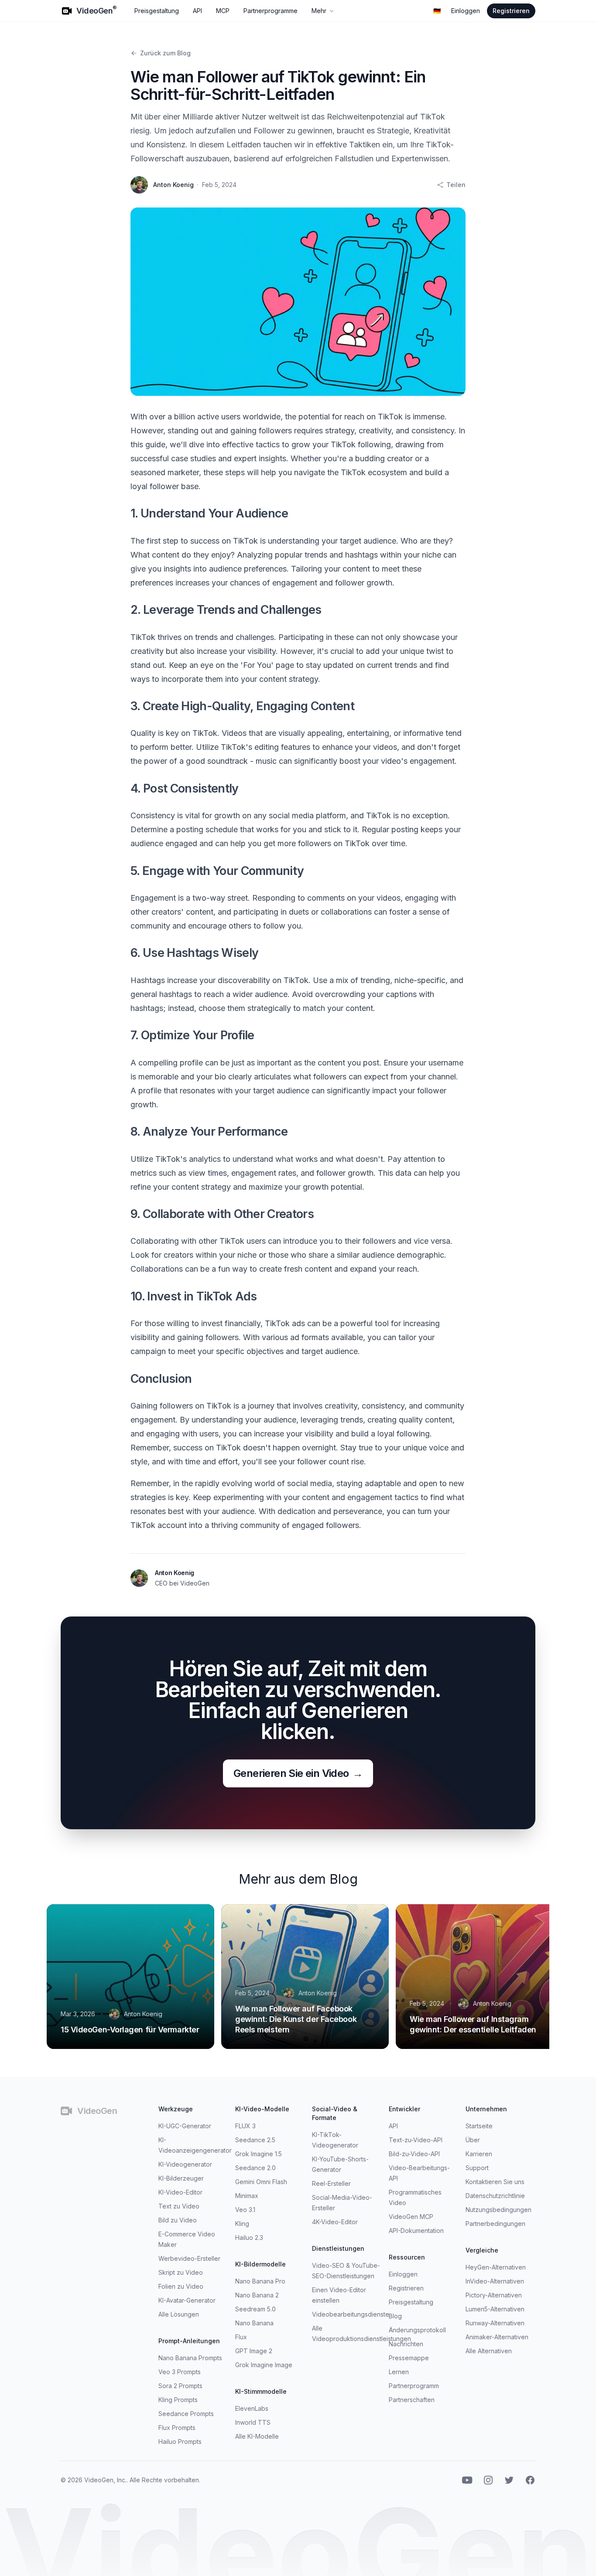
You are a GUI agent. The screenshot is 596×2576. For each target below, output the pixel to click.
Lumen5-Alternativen (495, 2309)
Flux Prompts (177, 2428)
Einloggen (466, 11)
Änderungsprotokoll (417, 2330)
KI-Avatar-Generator (187, 2300)
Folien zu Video (181, 2286)
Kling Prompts (178, 2400)
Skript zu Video (181, 2272)
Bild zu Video (178, 2220)
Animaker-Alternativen (497, 2337)
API (197, 11)
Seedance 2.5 (255, 2140)
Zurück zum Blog (165, 53)
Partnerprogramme (271, 11)
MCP (223, 11)
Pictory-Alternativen (494, 2295)
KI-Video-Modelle (262, 2109)
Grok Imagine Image (264, 2365)
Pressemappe (409, 2358)
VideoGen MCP (411, 2217)
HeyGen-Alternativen (496, 2267)
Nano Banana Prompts (190, 2358)
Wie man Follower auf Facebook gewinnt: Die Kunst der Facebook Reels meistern (296, 2019)
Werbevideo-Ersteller (189, 2258)
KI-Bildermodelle (260, 2264)
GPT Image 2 (254, 2351)
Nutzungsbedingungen (498, 2210)
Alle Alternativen (489, 2351)
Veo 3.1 (245, 2210)
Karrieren (479, 2154)
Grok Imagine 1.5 (259, 2154)
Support (477, 2168)
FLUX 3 (245, 2126)
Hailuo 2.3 (249, 2237)
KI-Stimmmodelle (261, 2391)
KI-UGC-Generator (185, 2126)
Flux (241, 2337)
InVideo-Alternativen (495, 2281)
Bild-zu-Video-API (414, 2154)
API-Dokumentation (416, 2231)
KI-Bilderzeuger (181, 2178)
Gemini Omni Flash (261, 2182)
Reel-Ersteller (331, 2183)
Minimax (247, 2196)
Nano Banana (254, 2323)
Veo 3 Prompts (180, 2372)
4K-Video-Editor (335, 2222)
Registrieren (511, 11)
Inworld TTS (253, 2422)
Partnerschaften (412, 2400)
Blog (395, 2316)
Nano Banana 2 (257, 2295)
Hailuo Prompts (180, 2442)
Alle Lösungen (179, 2314)
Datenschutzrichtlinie (495, 2196)
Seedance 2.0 (255, 2168)
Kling (242, 2224)
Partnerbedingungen (495, 2224)
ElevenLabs (252, 2408)
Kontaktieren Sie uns (495, 2182)
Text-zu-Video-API (416, 2140)
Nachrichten (406, 2344)
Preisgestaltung (157, 11)
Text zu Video (179, 2206)
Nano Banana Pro (260, 2281)
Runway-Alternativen (495, 2323)
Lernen (399, 2372)
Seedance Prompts (186, 2414)
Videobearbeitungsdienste (351, 2314)
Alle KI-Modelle (257, 2436)
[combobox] (437, 11)
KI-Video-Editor (180, 2192)
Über (473, 2140)
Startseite (479, 2126)
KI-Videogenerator (185, 2164)
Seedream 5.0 (255, 2309)
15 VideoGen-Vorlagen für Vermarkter (130, 2030)
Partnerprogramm (414, 2386)
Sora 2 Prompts (180, 2386)
